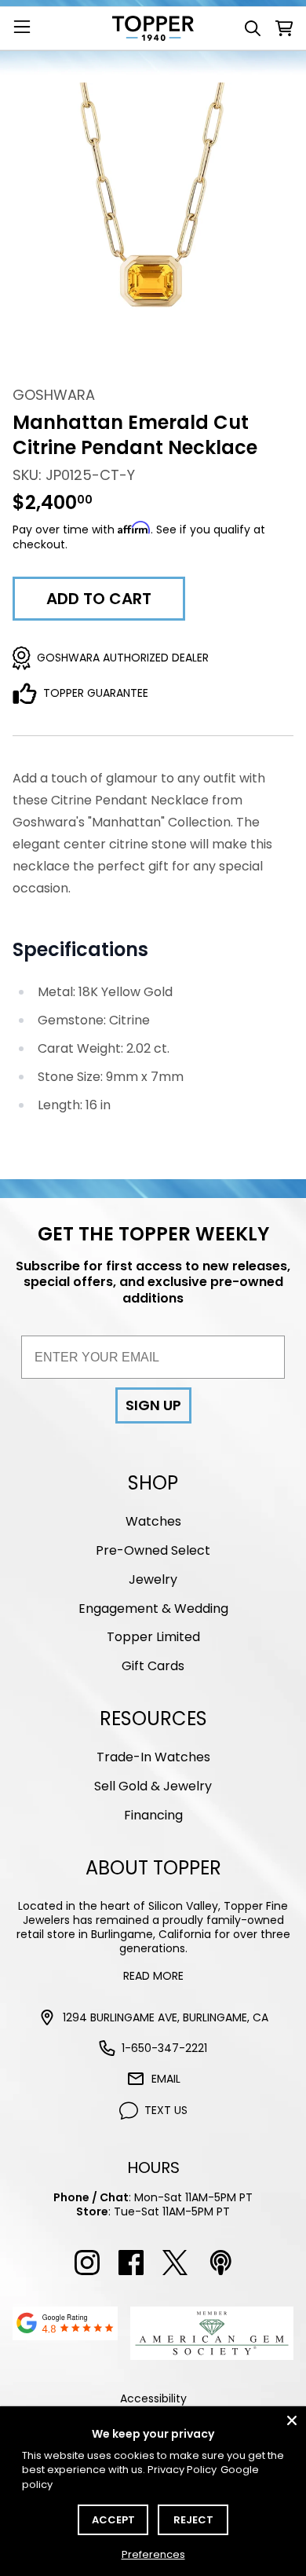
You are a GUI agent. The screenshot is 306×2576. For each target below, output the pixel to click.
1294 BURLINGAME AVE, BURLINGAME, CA (166, 2017)
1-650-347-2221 (164, 2048)
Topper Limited (153, 1637)
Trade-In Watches (153, 1757)
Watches (153, 1521)
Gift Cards (153, 1666)
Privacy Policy (182, 2470)
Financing (153, 1815)
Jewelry (153, 1579)
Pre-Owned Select (153, 1550)
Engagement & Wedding (153, 1609)
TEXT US (166, 2110)
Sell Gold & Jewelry (153, 1786)
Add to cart (99, 599)
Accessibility (153, 2398)
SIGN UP (153, 1405)
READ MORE (153, 1976)
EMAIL (166, 2079)
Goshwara (54, 395)
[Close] (292, 2420)
